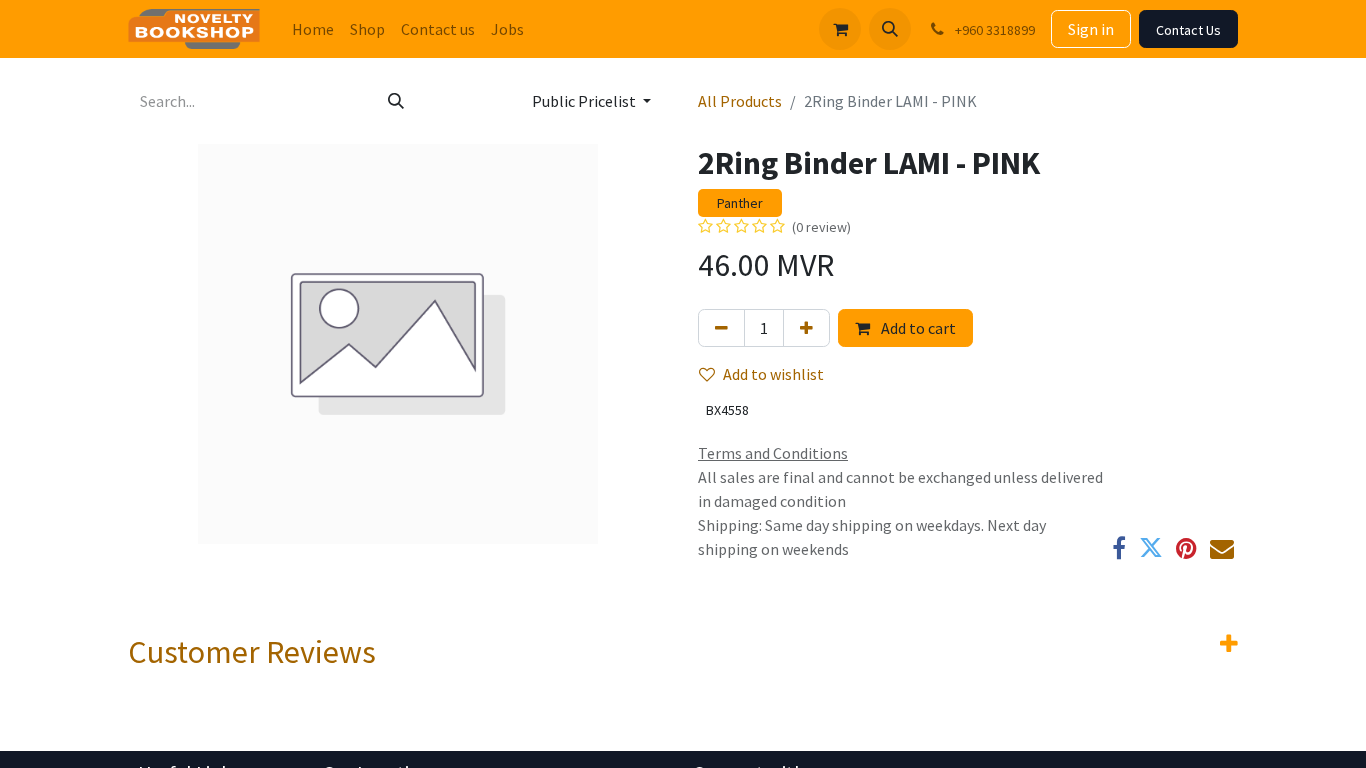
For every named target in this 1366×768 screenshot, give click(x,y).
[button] (890, 29)
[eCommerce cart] (840, 29)
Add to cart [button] (917, 328)
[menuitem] (313, 29)
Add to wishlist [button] (773, 374)
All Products (740, 101)
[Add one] (806, 328)
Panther (740, 203)
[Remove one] (721, 328)
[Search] (396, 101)
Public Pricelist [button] (585, 101)
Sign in (1091, 29)
